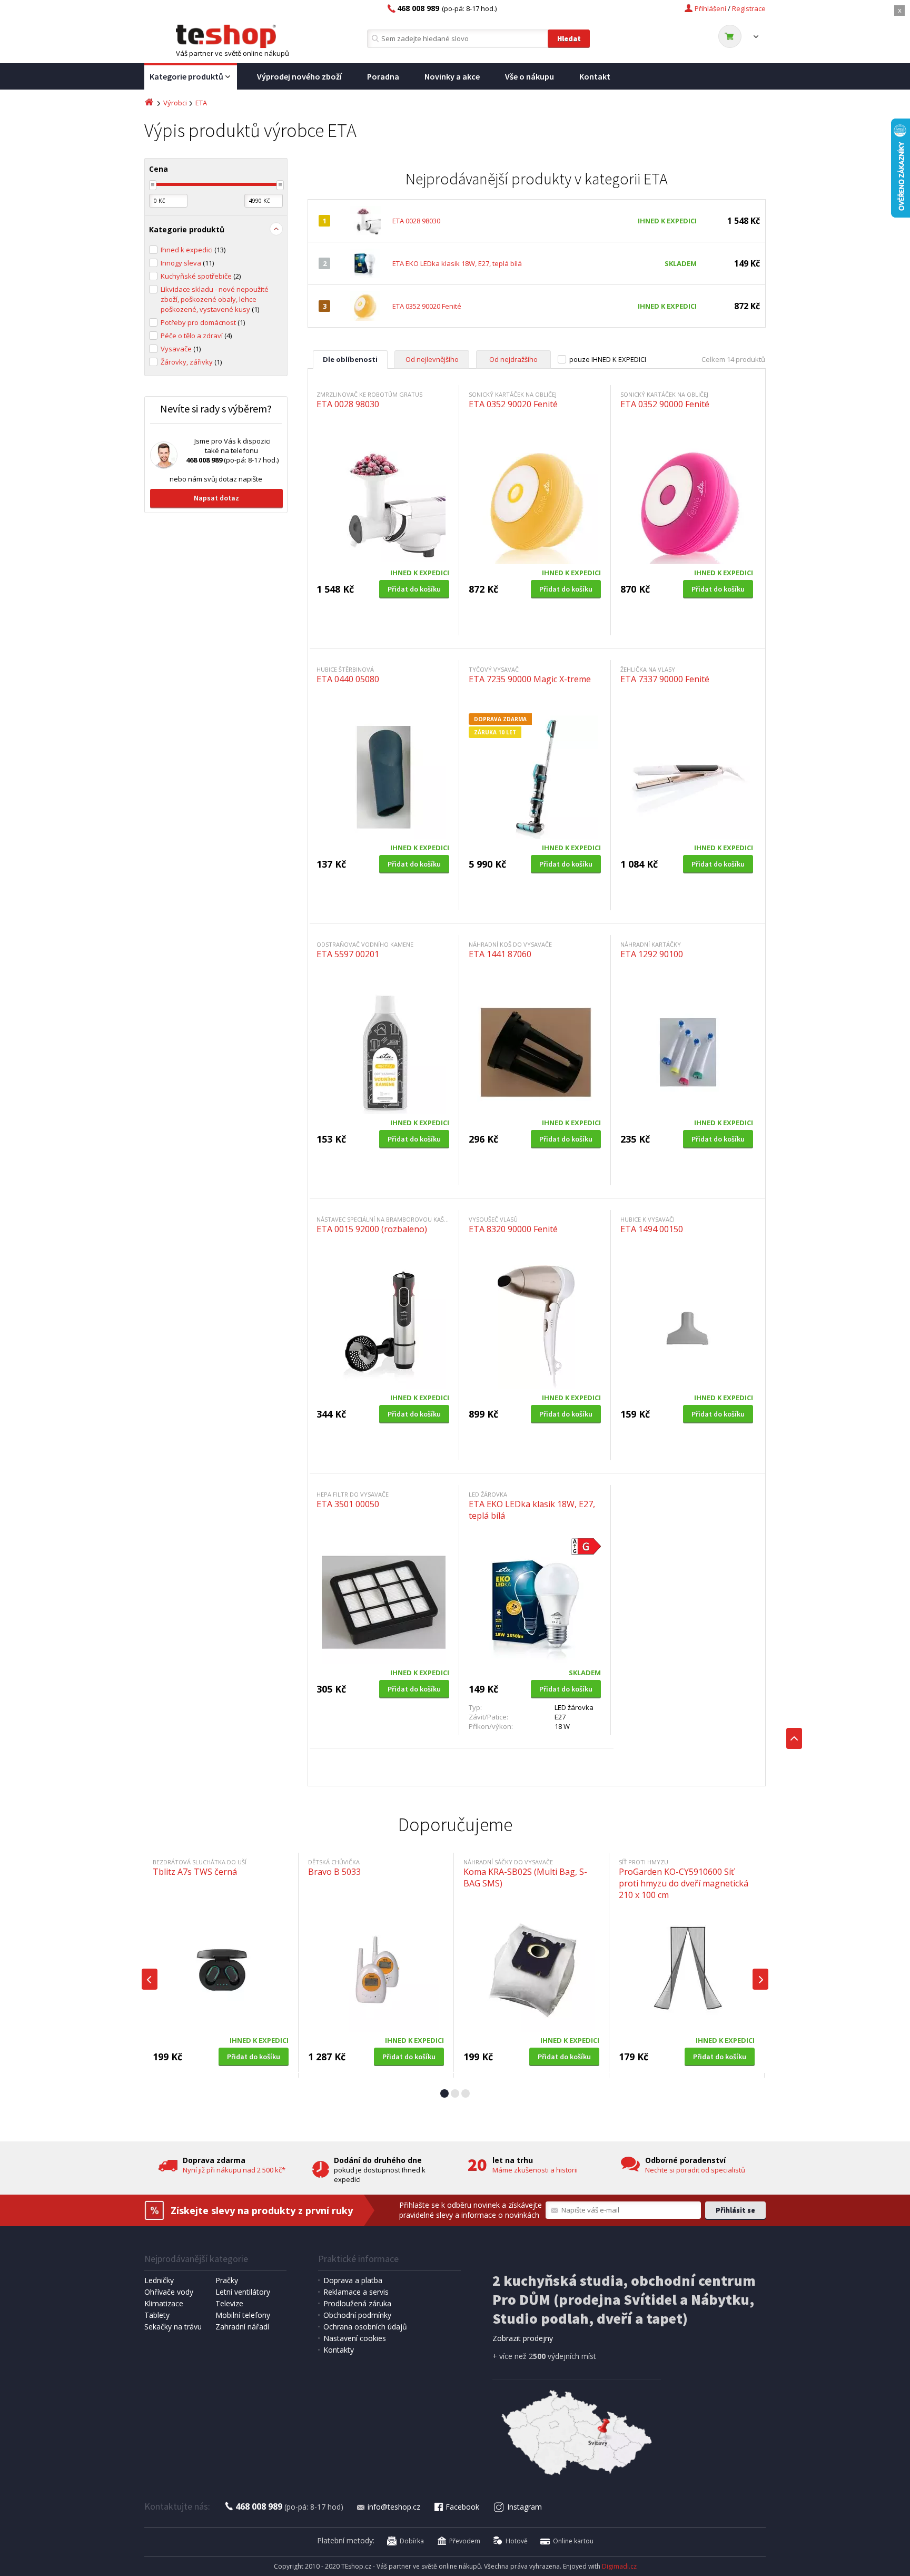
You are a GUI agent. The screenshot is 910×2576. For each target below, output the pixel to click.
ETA (201, 103)
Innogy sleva (187, 263)
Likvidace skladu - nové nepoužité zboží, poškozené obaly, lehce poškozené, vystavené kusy (215, 299)
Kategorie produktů (186, 76)
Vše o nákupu (530, 76)
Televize (229, 2303)
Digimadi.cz (619, 2566)
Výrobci (175, 103)
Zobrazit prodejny (523, 2338)
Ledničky (159, 2280)
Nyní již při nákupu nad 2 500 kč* (234, 2170)
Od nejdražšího (513, 359)
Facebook (462, 2507)
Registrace (749, 8)
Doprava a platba (353, 2280)
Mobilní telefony (243, 2315)
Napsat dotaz (216, 498)
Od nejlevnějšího (432, 359)
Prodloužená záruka (357, 2303)
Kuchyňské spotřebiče (201, 276)
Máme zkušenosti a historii (535, 2170)
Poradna (383, 76)
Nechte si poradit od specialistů (695, 2170)
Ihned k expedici (193, 250)
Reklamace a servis (356, 2292)
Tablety (157, 2315)
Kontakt (595, 76)
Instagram (525, 2507)
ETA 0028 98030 (416, 221)
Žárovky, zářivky (191, 362)
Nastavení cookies (355, 2338)
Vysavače (181, 349)
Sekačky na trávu (173, 2327)
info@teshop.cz (394, 2507)
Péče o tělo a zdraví (196, 336)
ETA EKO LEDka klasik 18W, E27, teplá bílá (457, 263)
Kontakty (339, 2350)
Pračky (227, 2280)
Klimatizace (164, 2303)
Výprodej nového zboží (299, 76)
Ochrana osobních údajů (365, 2327)
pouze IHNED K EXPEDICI (608, 359)
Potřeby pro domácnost (203, 322)
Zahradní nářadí (242, 2327)
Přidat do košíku (414, 589)
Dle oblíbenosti (350, 359)
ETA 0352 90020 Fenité (427, 306)
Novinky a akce (452, 76)
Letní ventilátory (243, 2292)
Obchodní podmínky (357, 2315)
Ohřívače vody (169, 2292)
